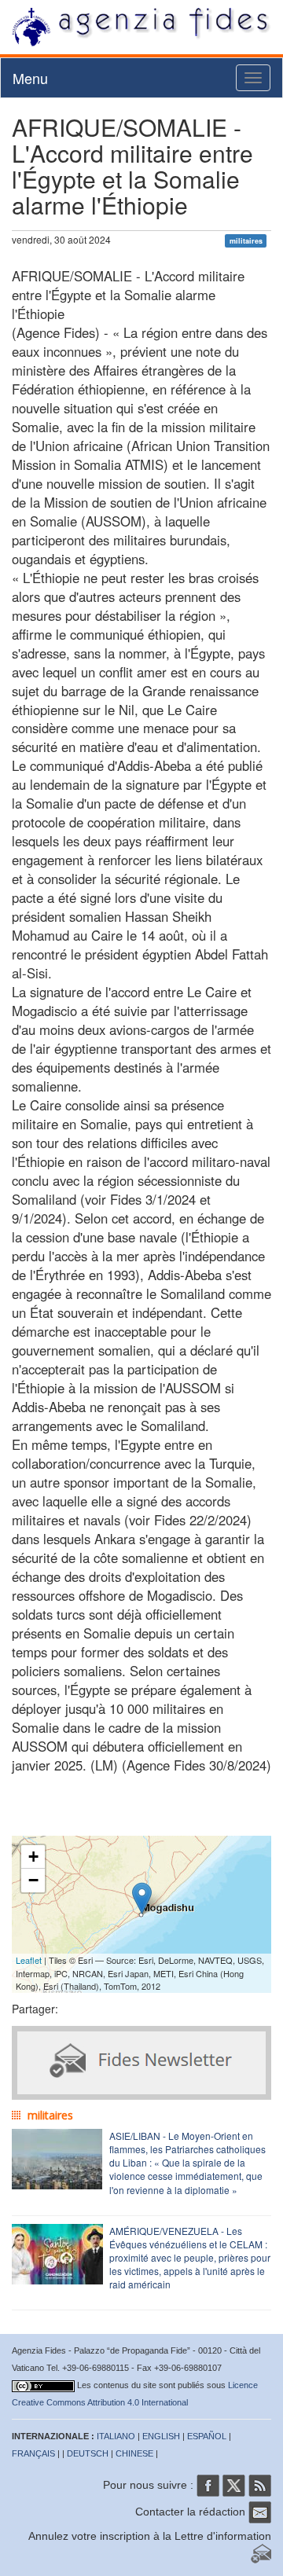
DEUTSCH (88, 2453)
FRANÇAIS (33, 2453)
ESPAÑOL (207, 2436)
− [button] (33, 1880)
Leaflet (29, 1960)
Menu (30, 78)
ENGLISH (161, 2436)
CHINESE (134, 2453)
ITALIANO (116, 2436)
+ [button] (33, 1857)
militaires (246, 241)
